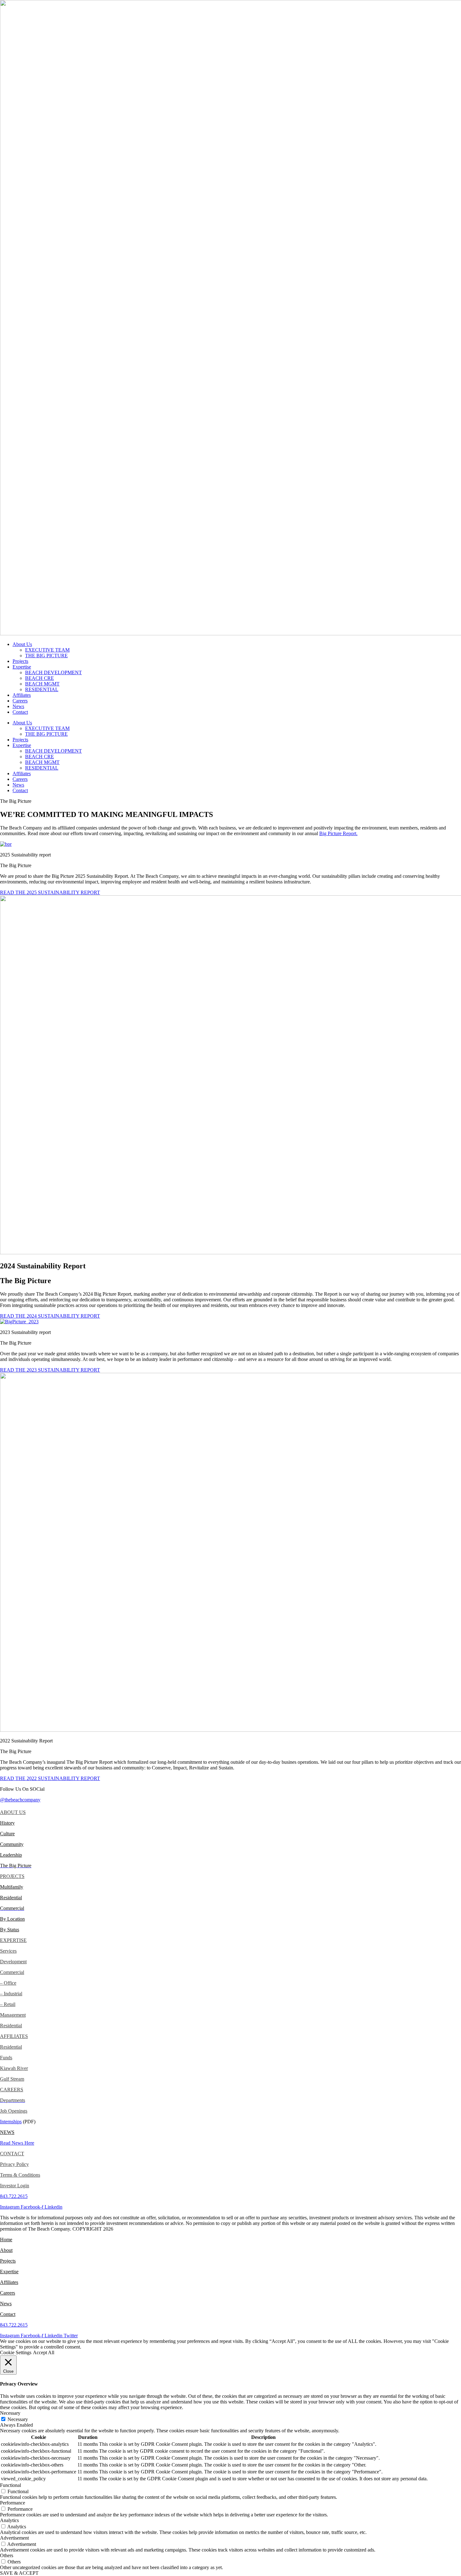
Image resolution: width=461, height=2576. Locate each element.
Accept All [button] (44, 2352)
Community (12, 1844)
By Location (12, 1919)
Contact (20, 712)
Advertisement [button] (14, 2538)
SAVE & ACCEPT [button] (19, 2573)
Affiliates (22, 695)
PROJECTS (12, 1876)
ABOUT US (13, 1812)
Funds (6, 2058)
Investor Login (15, 2186)
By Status (10, 1930)
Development (13, 1962)
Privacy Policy (14, 2164)
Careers (20, 701)
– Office (8, 1983)
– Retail (8, 2004)
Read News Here (17, 2143)
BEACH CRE (40, 678)
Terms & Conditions (20, 2175)
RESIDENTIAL (42, 689)
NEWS (7, 2132)
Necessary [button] (10, 2413)
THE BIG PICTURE (46, 656)
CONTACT (12, 2154)
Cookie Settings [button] (16, 2352)
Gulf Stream (12, 2079)
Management (13, 2015)
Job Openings (14, 2111)
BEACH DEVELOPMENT (53, 672)
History (7, 1823)
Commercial (12, 1972)
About (6, 2250)
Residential (11, 1898)
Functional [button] (11, 2485)
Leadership (11, 1855)
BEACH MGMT (42, 684)
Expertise (22, 667)
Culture (7, 1834)
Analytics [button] (9, 2520)
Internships (11, 2122)
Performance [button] (13, 2503)
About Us (22, 644)
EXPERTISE (13, 1940)
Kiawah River (14, 2068)
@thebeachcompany (20, 1800)
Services (8, 1951)
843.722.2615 (14, 2196)
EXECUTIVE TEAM (47, 650)
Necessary (18, 2419)
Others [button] (7, 2555)
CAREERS (12, 2090)
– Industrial (11, 1994)
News (18, 706)
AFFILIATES (14, 2036)
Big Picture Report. (338, 833)
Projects (20, 661)
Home (6, 2240)
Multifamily (12, 1887)
